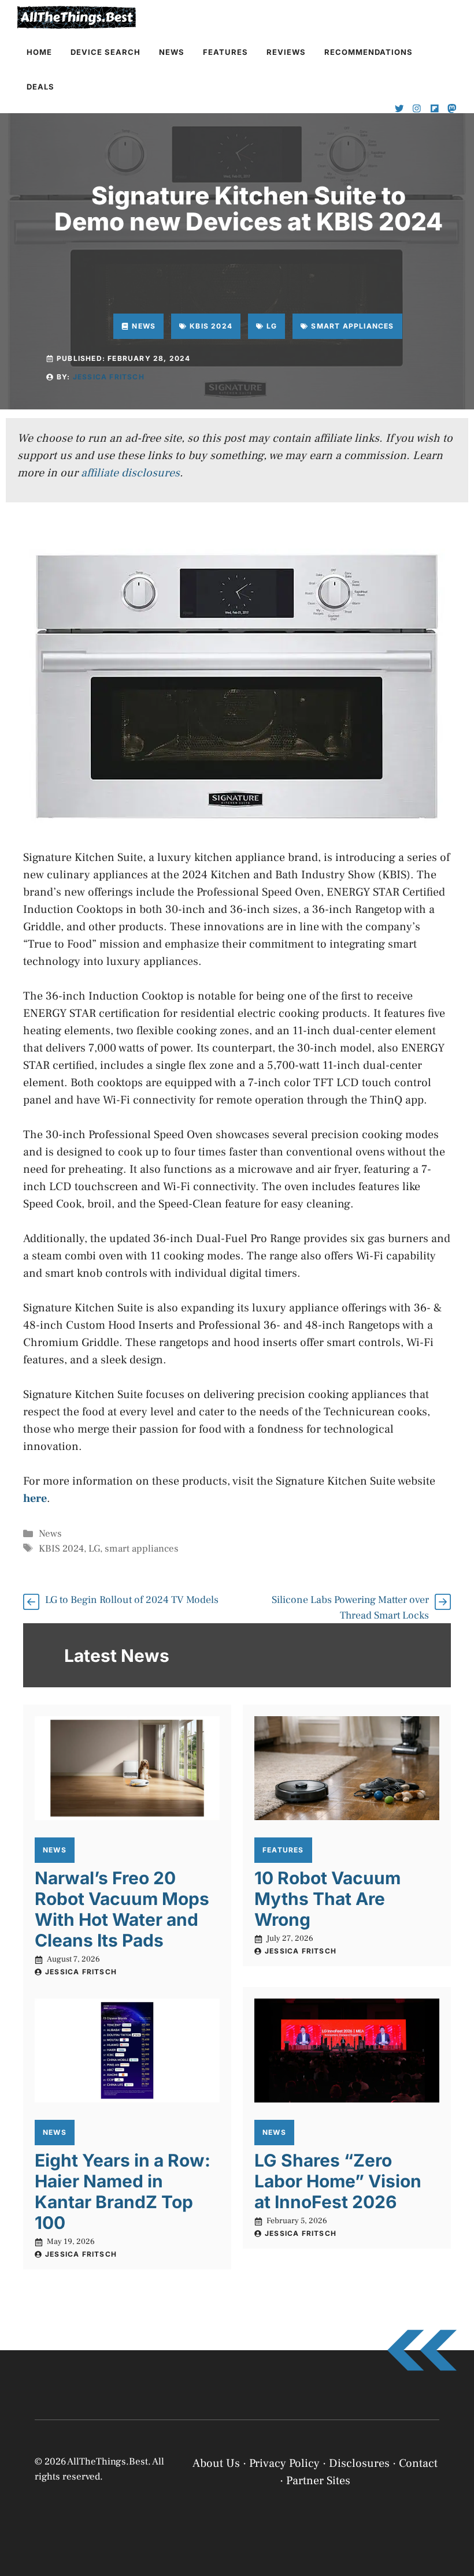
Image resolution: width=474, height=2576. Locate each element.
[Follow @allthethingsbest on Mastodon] (452, 109)
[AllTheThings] (77, 17)
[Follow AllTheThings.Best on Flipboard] (435, 109)
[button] (451, 2439)
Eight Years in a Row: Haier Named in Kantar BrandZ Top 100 (123, 2191)
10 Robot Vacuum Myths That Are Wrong (327, 1899)
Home (39, 52)
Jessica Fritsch (109, 377)
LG (94, 1549)
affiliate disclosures (130, 473)
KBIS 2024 (61, 1549)
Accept (316, 2525)
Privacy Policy (289, 2554)
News (172, 52)
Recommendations (369, 52)
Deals (40, 87)
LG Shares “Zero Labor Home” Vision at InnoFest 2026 (338, 2181)
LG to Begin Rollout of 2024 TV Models (132, 1600)
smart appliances (142, 1549)
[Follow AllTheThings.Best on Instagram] (417, 109)
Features (225, 52)
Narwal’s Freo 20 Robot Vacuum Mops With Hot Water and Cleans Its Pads (122, 1909)
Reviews (286, 52)
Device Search (105, 52)
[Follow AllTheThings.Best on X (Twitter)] (399, 109)
